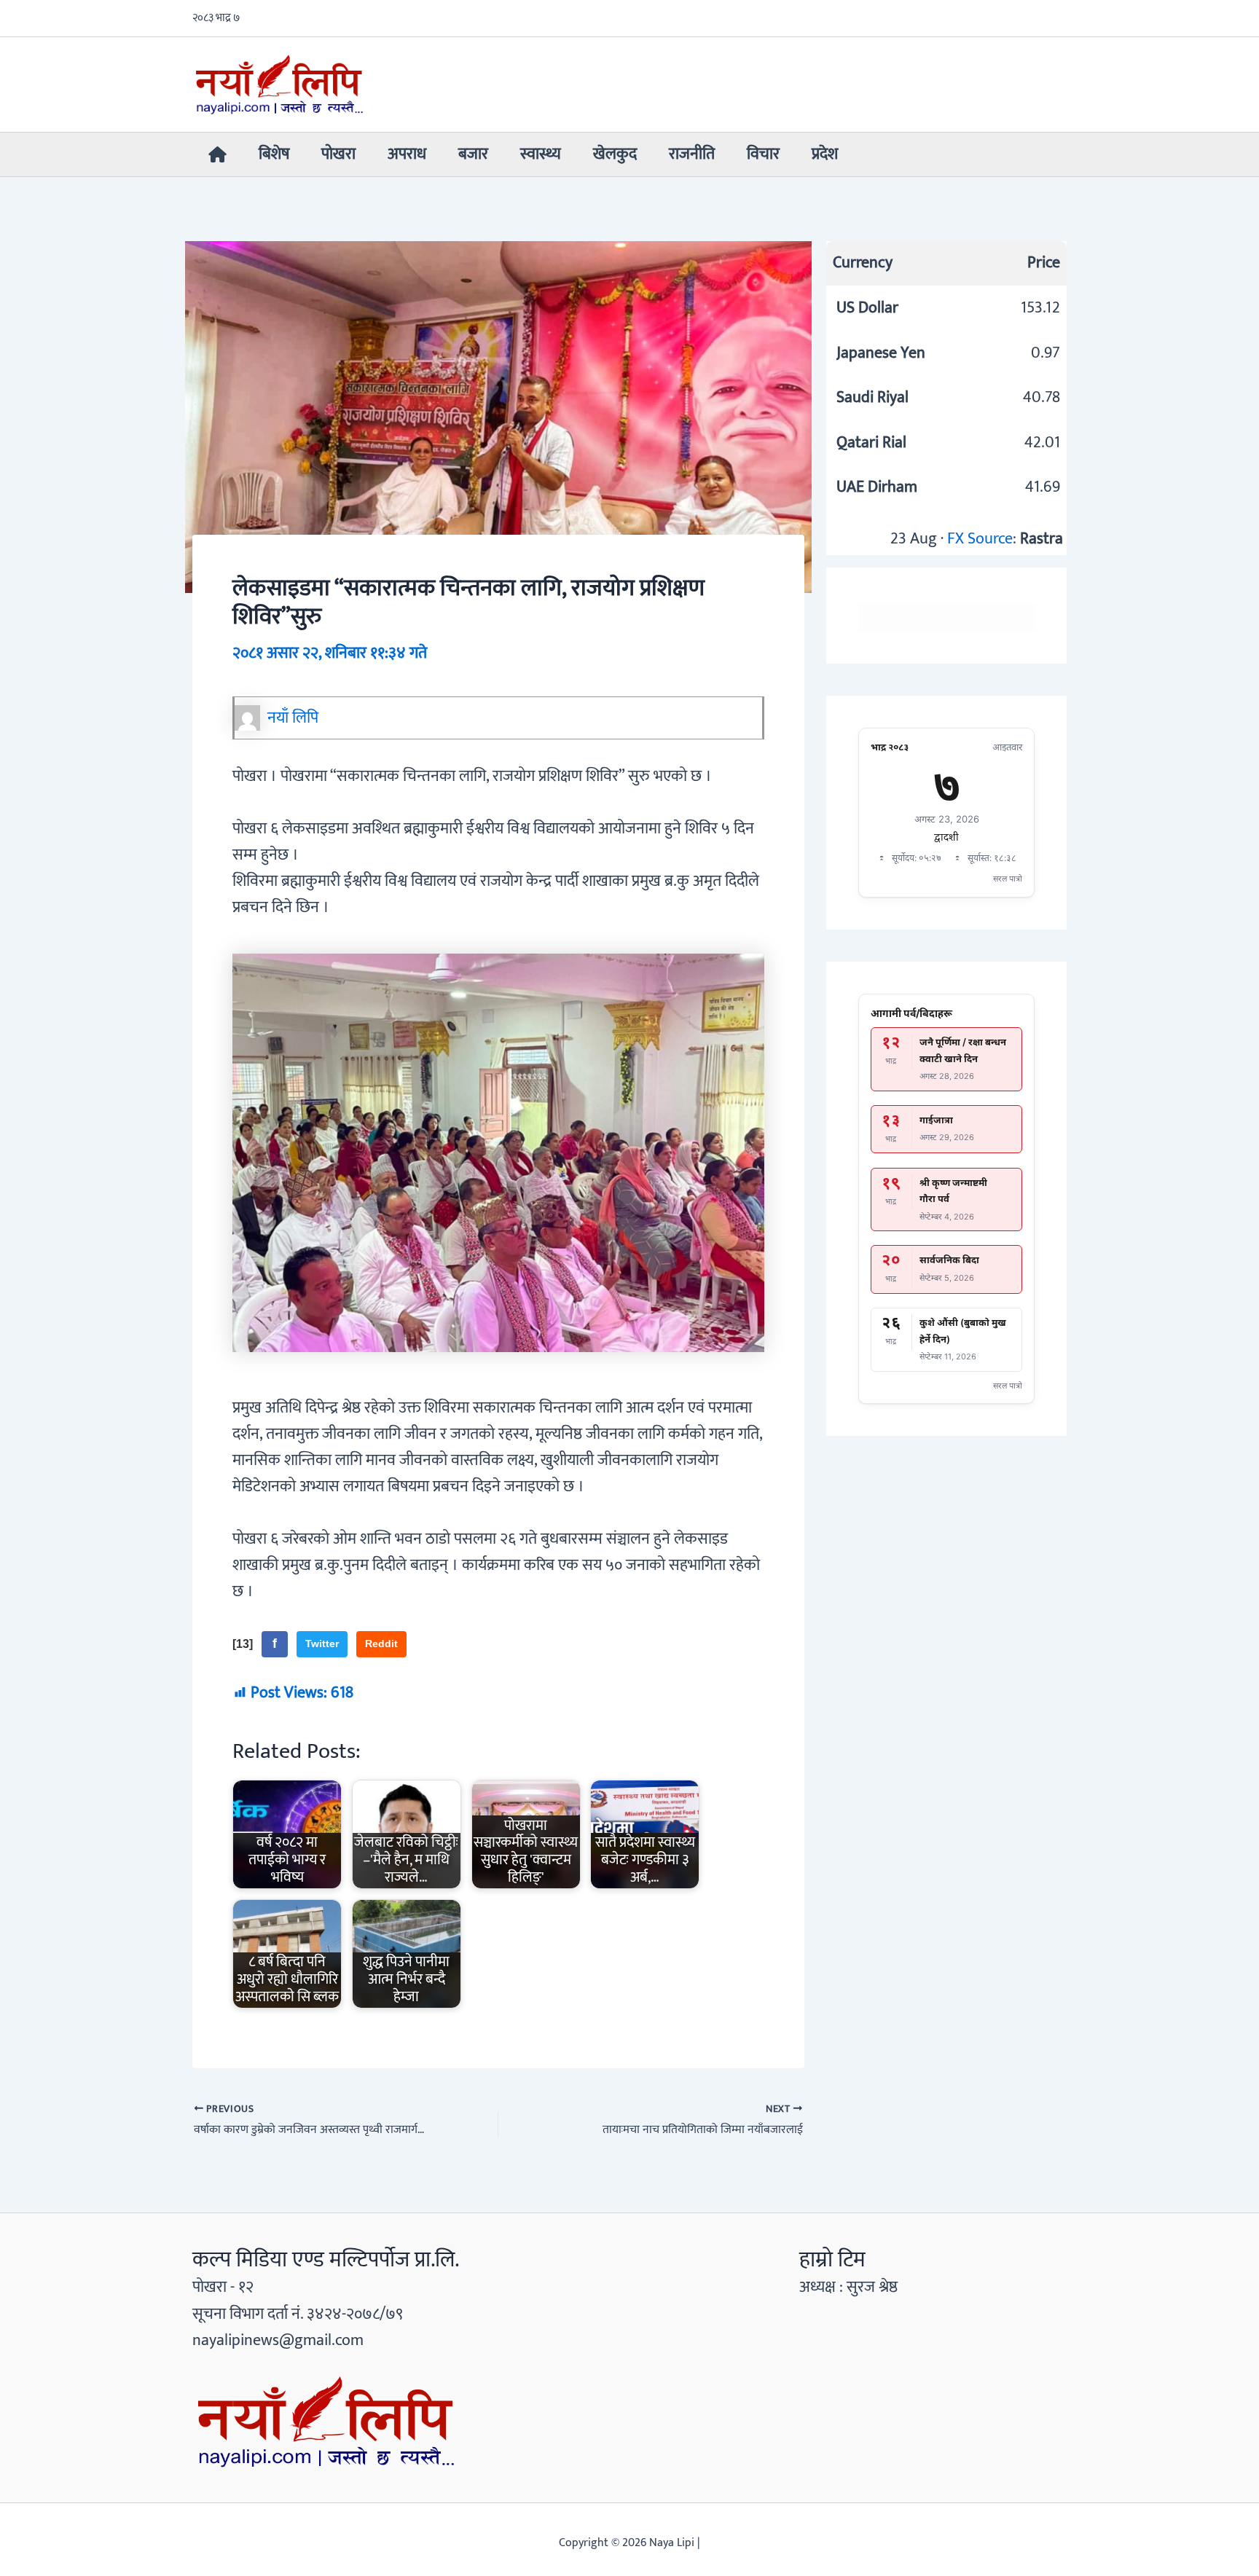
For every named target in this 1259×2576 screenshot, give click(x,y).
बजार (473, 154)
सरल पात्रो (1008, 879)
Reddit (381, 1644)
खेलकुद (615, 154)
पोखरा (338, 154)
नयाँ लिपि (293, 718)
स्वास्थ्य (541, 154)
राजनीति (692, 154)
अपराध (407, 154)
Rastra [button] (1042, 539)
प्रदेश (825, 154)
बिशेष (274, 154)
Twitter (322, 1644)
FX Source (980, 539)
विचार (763, 154)
